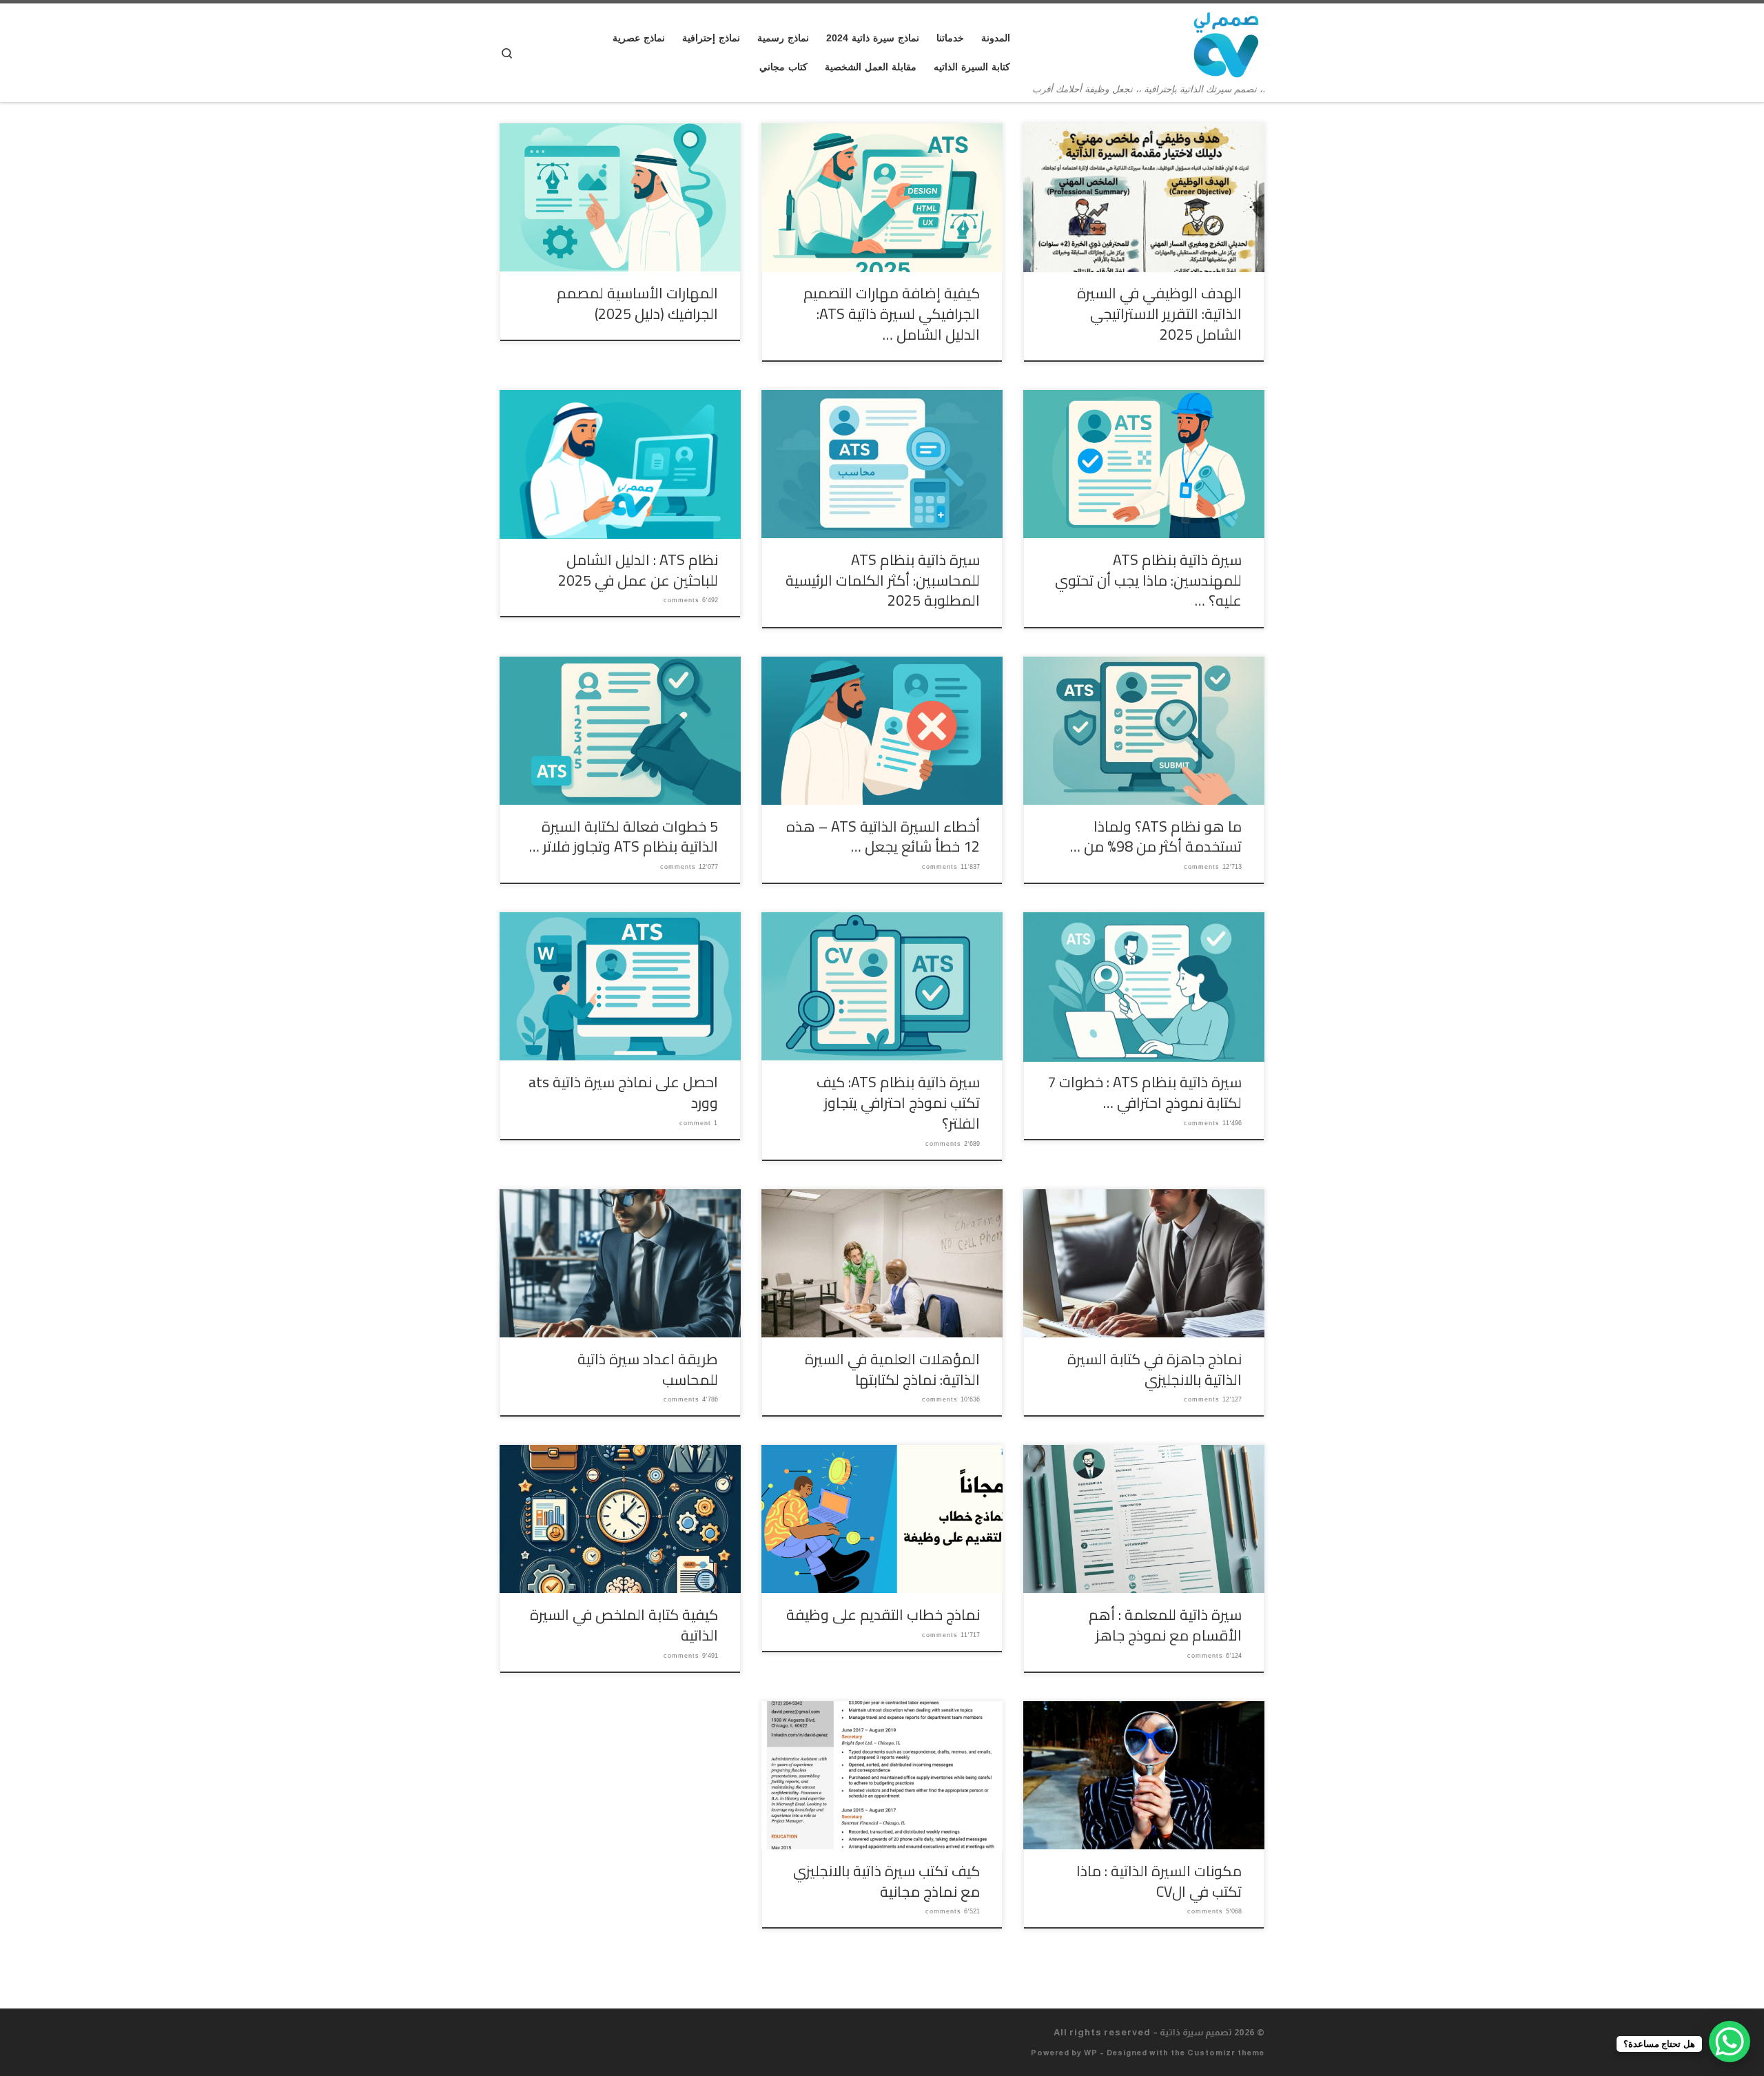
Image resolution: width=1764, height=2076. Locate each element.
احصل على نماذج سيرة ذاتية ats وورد (623, 1092)
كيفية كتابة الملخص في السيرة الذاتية (624, 1625)
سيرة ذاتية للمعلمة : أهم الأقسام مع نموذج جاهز (1165, 1625)
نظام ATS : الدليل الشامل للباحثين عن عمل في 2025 (638, 570)
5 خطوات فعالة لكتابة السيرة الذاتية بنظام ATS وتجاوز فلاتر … (624, 836)
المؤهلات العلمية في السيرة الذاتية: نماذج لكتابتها (892, 1369)
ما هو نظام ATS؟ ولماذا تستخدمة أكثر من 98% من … (1156, 836)
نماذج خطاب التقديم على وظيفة (883, 1614)
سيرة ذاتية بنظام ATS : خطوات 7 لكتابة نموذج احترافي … (1145, 1092)
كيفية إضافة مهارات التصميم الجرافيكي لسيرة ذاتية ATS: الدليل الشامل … (892, 314)
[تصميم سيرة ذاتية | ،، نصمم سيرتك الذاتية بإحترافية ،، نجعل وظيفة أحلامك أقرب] (1226, 43)
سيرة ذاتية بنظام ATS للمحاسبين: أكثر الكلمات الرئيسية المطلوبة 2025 (883, 580)
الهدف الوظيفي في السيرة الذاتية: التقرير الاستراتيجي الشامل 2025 (1159, 314)
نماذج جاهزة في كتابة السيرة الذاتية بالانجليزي (1155, 1369)
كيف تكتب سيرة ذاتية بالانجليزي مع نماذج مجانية (886, 1881)
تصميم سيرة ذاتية (1196, 2032)
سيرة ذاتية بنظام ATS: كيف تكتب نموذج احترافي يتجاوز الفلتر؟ (898, 1102)
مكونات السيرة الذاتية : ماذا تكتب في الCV (1159, 1881)
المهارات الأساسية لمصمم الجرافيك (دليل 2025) (637, 303)
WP (1091, 2053)
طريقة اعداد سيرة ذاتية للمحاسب (648, 1369)
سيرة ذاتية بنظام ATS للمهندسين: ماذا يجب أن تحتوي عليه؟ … (1148, 580)
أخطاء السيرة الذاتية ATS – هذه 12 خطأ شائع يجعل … (883, 836)
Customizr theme (1226, 2053)
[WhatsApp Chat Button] (1730, 2042)
